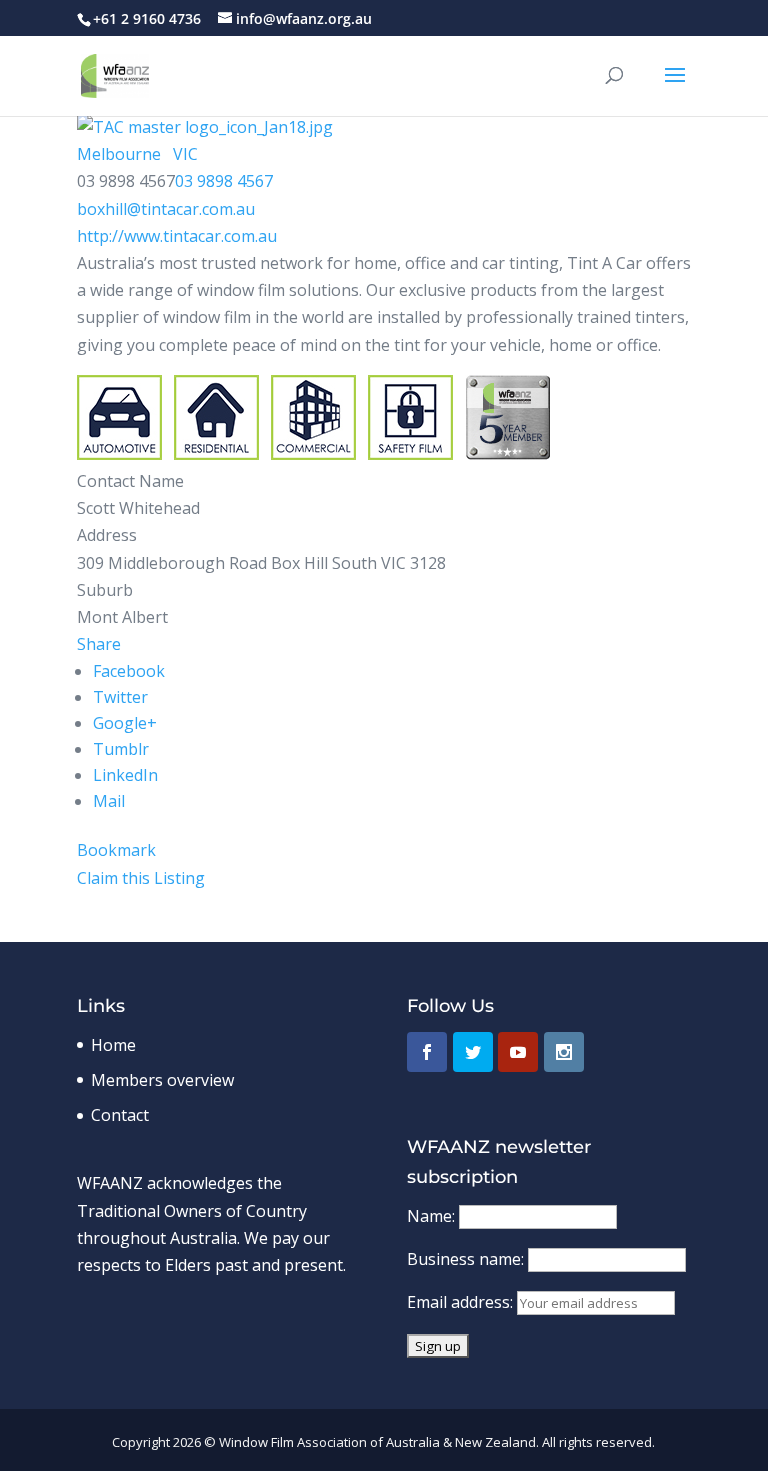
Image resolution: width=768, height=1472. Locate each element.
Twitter (120, 697)
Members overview (162, 1080)
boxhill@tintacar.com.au (166, 209)
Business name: (467, 1259)
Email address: (462, 1302)
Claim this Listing (141, 878)
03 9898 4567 (224, 181)
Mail (109, 801)
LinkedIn (125, 775)
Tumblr (121, 749)
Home (113, 1045)
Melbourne (119, 154)
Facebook (129, 671)
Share (99, 644)
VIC (183, 154)
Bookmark (116, 850)
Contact (120, 1115)
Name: (433, 1216)
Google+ (125, 723)
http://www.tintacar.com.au (177, 236)
